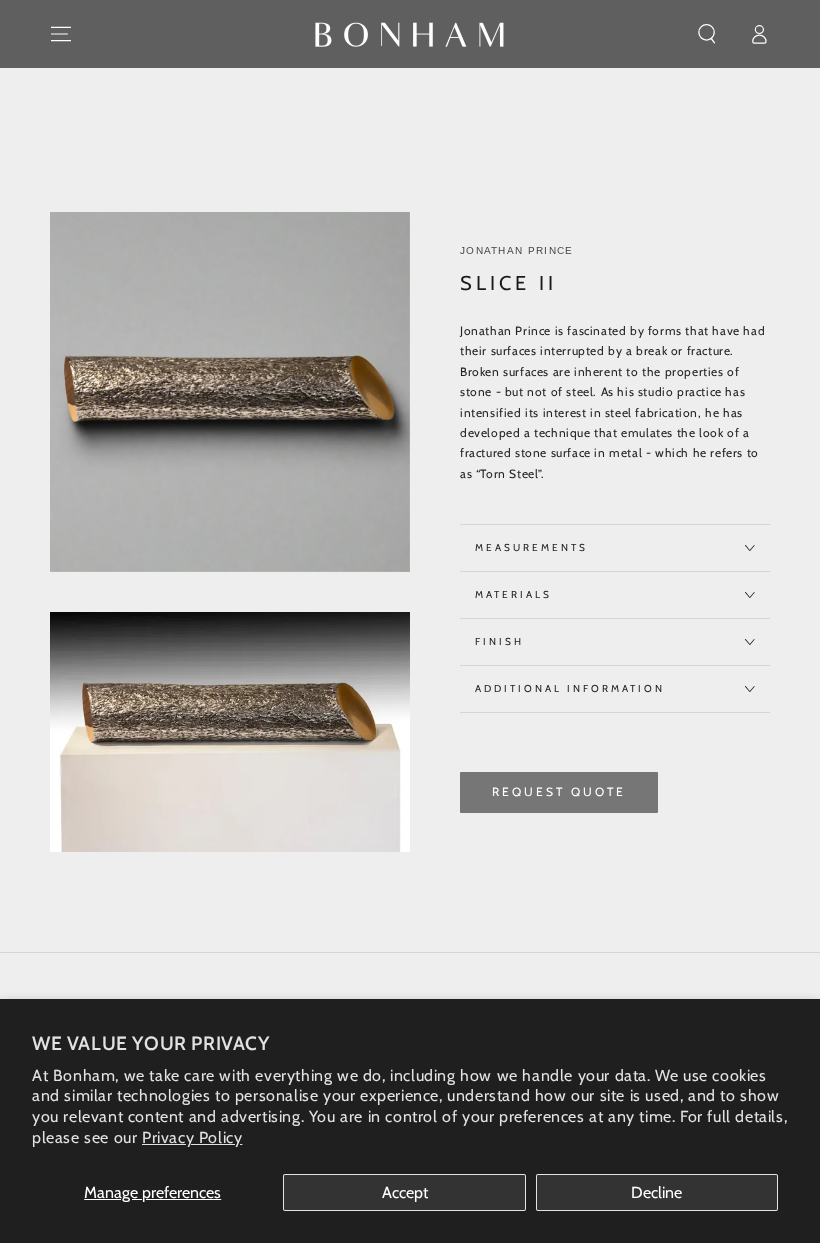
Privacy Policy (192, 1137)
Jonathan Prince (517, 250)
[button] (707, 34)
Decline (656, 1192)
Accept (405, 1192)
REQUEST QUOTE (559, 791)
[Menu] (61, 34)
